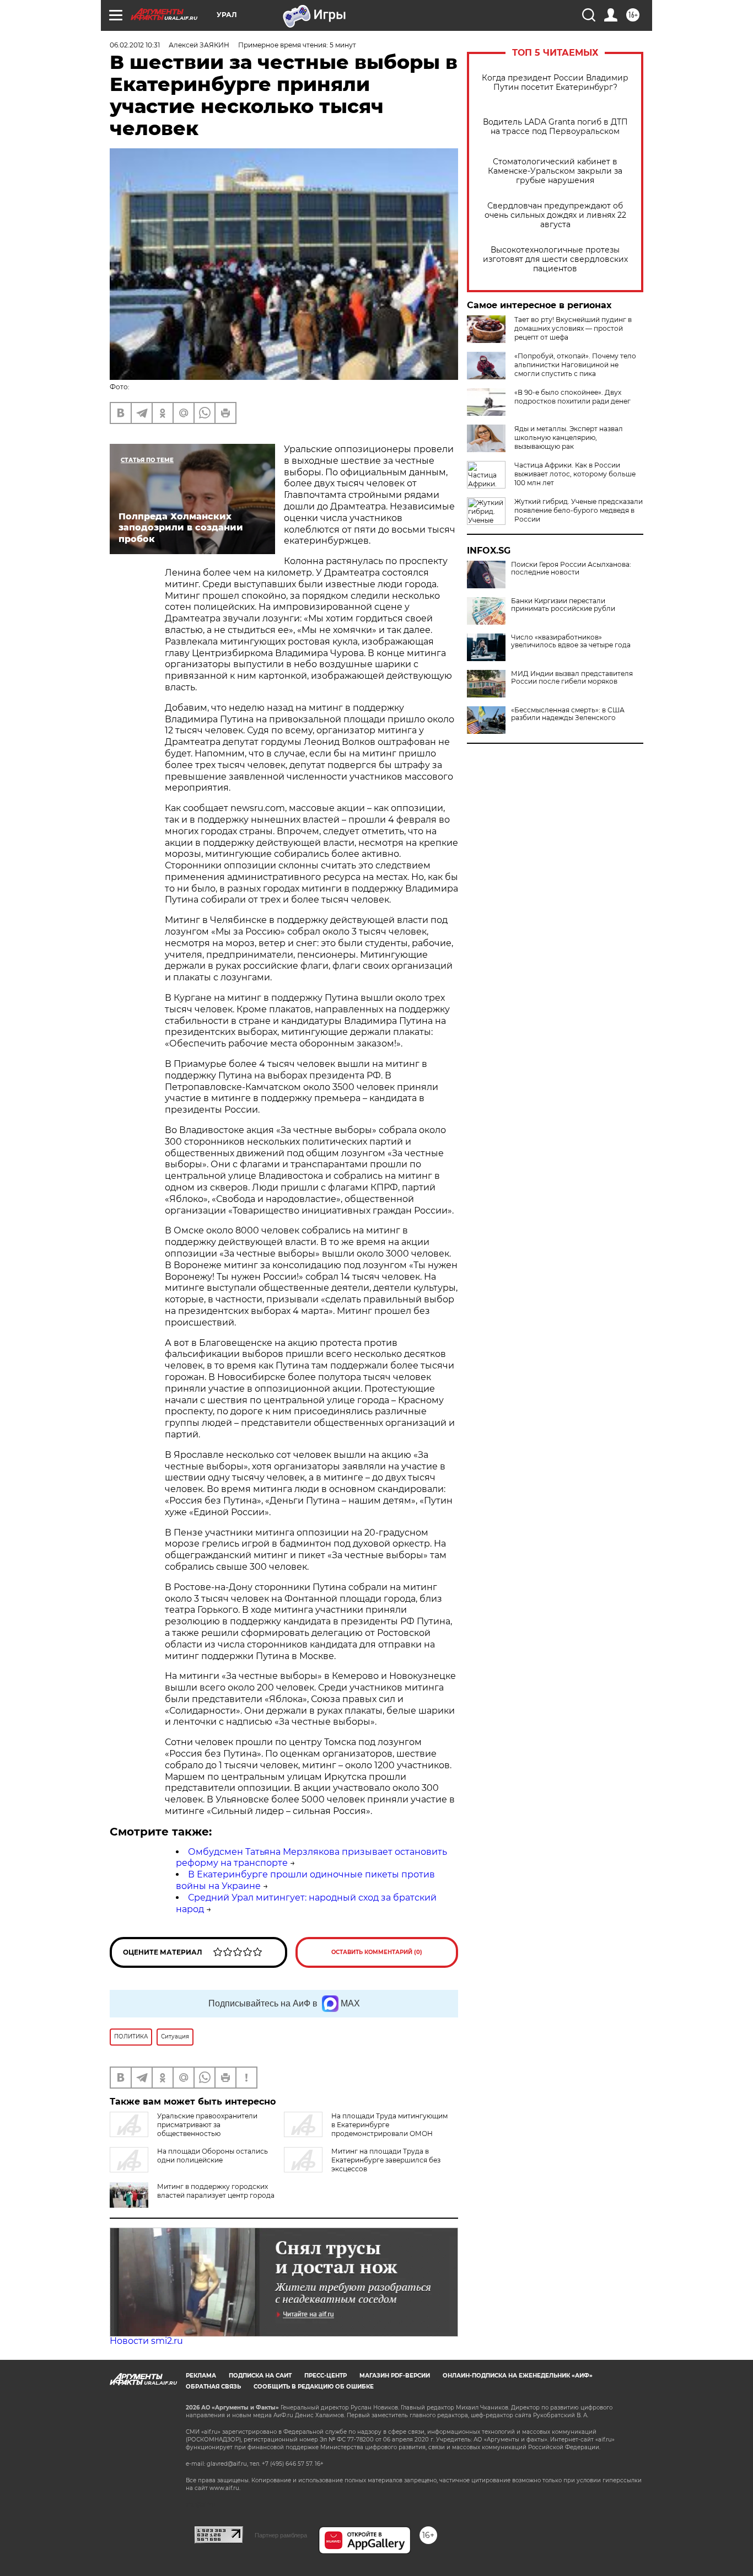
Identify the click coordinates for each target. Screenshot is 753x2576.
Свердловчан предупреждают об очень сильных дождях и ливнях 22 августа (555, 215)
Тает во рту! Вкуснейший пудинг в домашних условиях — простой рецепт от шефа (573, 328)
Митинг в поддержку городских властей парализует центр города (216, 2191)
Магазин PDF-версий (395, 2376)
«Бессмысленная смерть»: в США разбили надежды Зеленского (568, 714)
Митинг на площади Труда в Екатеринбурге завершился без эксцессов (386, 2160)
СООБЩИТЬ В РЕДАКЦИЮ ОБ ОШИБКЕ (314, 2387)
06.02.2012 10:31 (135, 45)
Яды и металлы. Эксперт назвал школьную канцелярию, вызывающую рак (569, 438)
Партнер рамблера (281, 2535)
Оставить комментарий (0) (377, 1952)
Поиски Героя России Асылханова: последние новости (571, 568)
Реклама (201, 2376)
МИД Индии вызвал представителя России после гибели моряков (572, 678)
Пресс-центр (326, 2376)
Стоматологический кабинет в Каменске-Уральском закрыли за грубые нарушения (555, 171)
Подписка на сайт (260, 2376)
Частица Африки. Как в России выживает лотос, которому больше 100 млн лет (575, 474)
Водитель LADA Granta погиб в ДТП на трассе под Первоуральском (555, 127)
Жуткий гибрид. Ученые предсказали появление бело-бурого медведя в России (579, 510)
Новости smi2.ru (146, 2341)
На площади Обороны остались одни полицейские (213, 2156)
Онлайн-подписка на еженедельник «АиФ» (518, 2376)
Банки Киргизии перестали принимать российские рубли (563, 605)
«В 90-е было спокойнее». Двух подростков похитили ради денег (572, 397)
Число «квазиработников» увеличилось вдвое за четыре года (571, 641)
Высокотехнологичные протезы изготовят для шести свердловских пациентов (555, 259)
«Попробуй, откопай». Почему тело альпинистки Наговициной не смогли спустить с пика (575, 365)
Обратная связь (213, 2387)
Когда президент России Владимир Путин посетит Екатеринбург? (555, 83)
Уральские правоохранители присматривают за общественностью (207, 2125)
